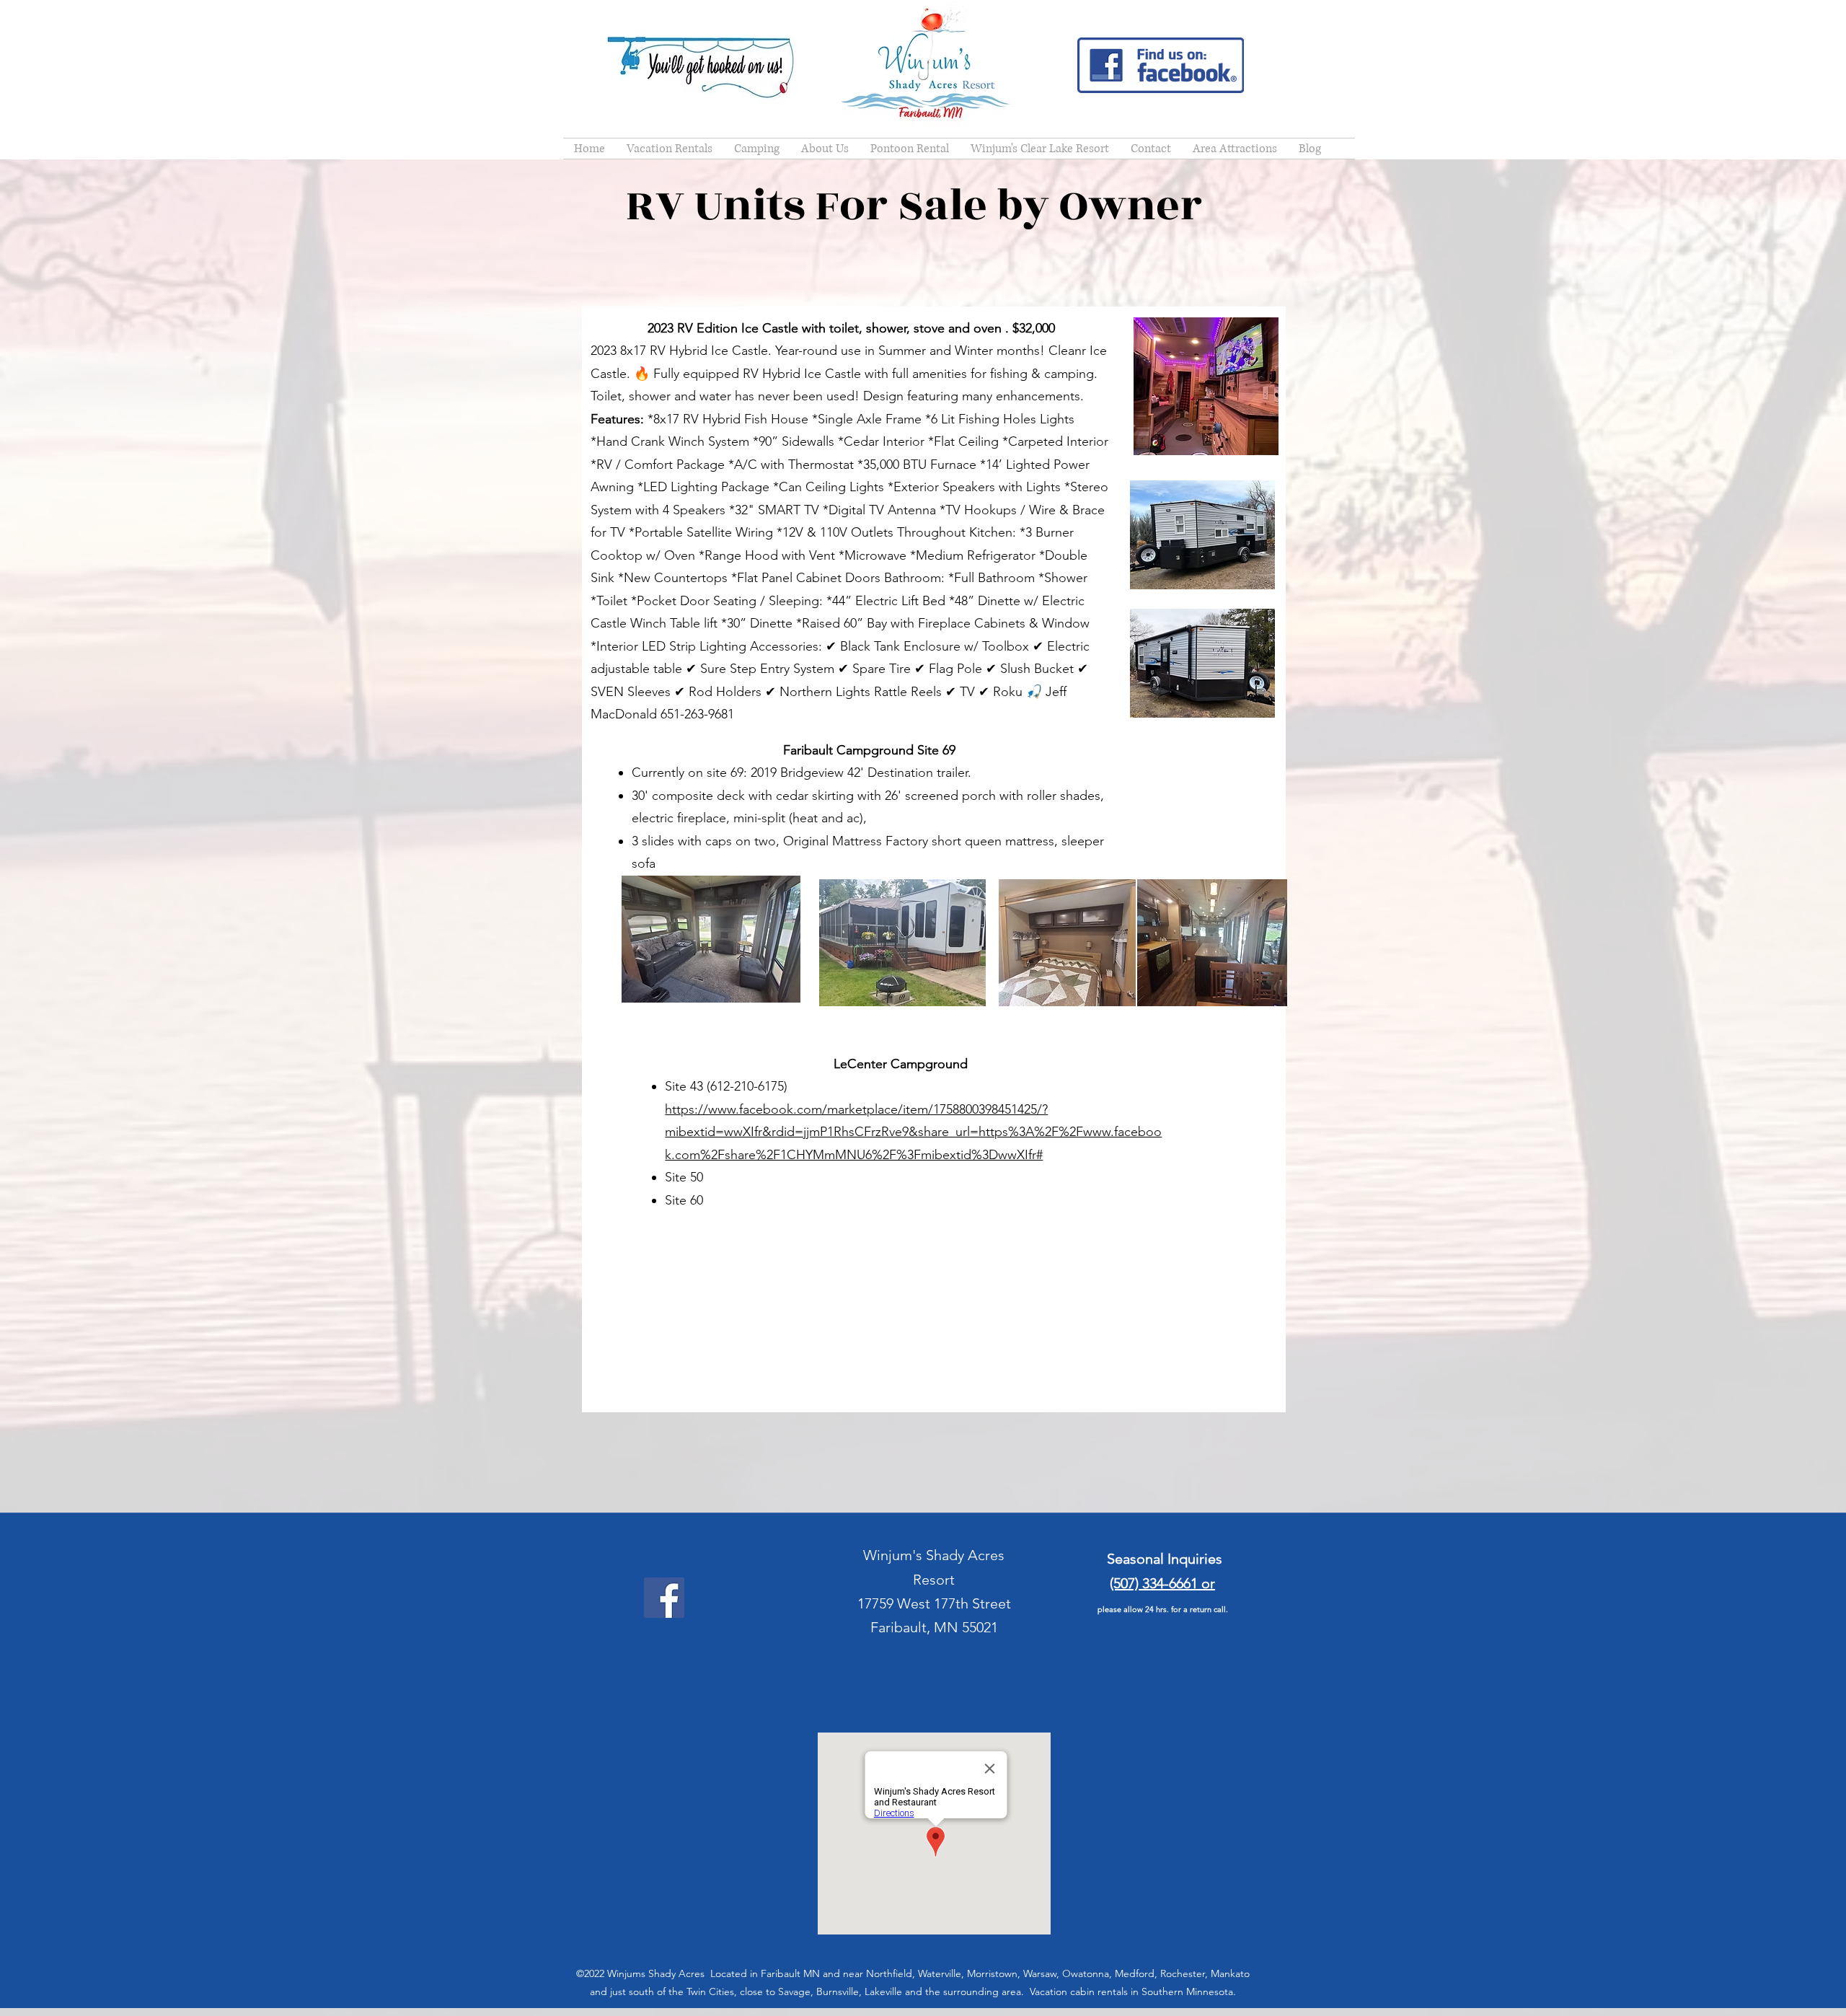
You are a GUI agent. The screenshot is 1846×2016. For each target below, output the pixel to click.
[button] (670, 149)
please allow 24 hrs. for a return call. (1163, 1609)
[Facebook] (664, 1598)
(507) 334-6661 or (1162, 1583)
